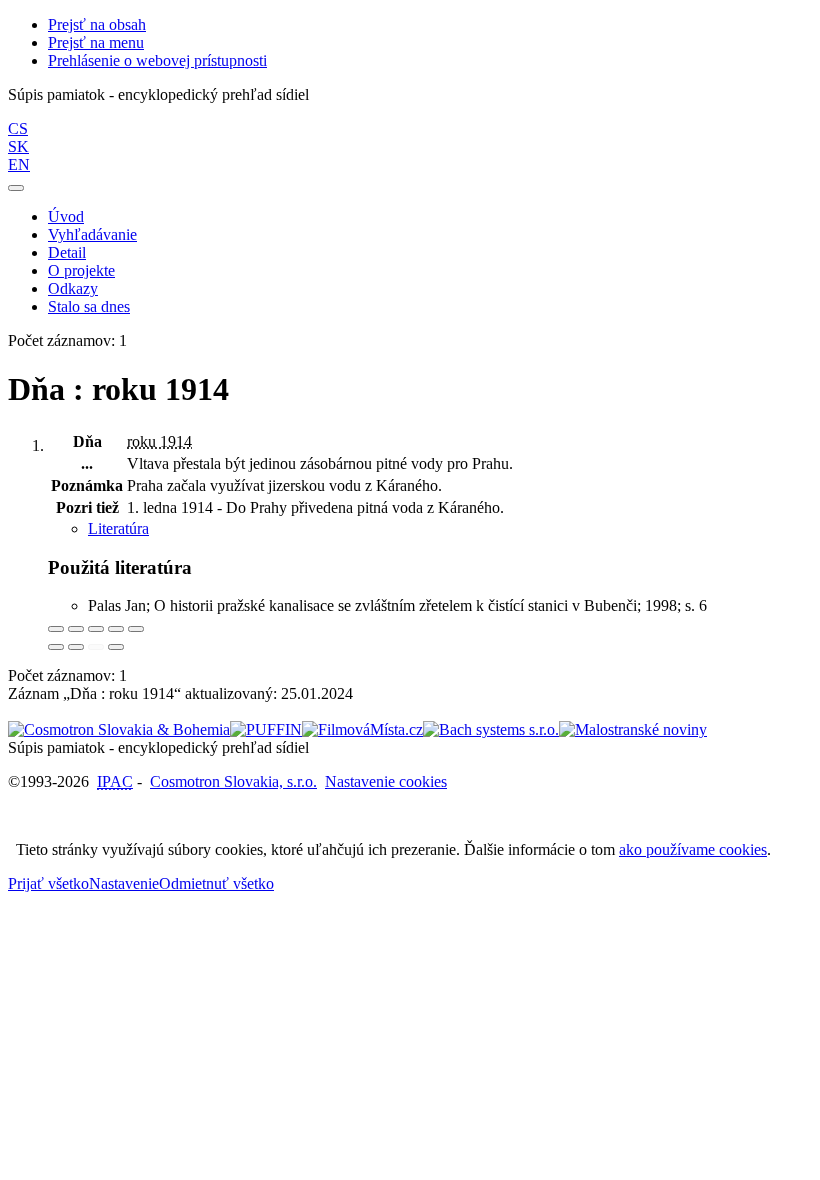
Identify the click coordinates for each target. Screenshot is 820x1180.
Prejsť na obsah (97, 24)
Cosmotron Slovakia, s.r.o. (233, 781)
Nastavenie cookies (386, 781)
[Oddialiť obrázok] (76, 629)
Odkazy (73, 288)
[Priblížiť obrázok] (56, 629)
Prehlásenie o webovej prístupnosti (157, 60)
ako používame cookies (693, 849)
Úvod (66, 216)
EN (19, 164)
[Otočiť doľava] (56, 647)
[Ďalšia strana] (116, 647)
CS (18, 128)
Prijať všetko (48, 883)
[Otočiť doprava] (76, 647)
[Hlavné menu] (16, 188)
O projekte (81, 270)
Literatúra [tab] (118, 528)
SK (18, 146)
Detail (67, 252)
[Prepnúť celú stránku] (116, 629)
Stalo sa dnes (89, 306)
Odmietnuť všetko (216, 883)
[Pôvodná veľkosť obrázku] (96, 629)
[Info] (136, 629)
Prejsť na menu (96, 42)
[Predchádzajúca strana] (96, 647)
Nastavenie (124, 883)
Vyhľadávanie (92, 234)
